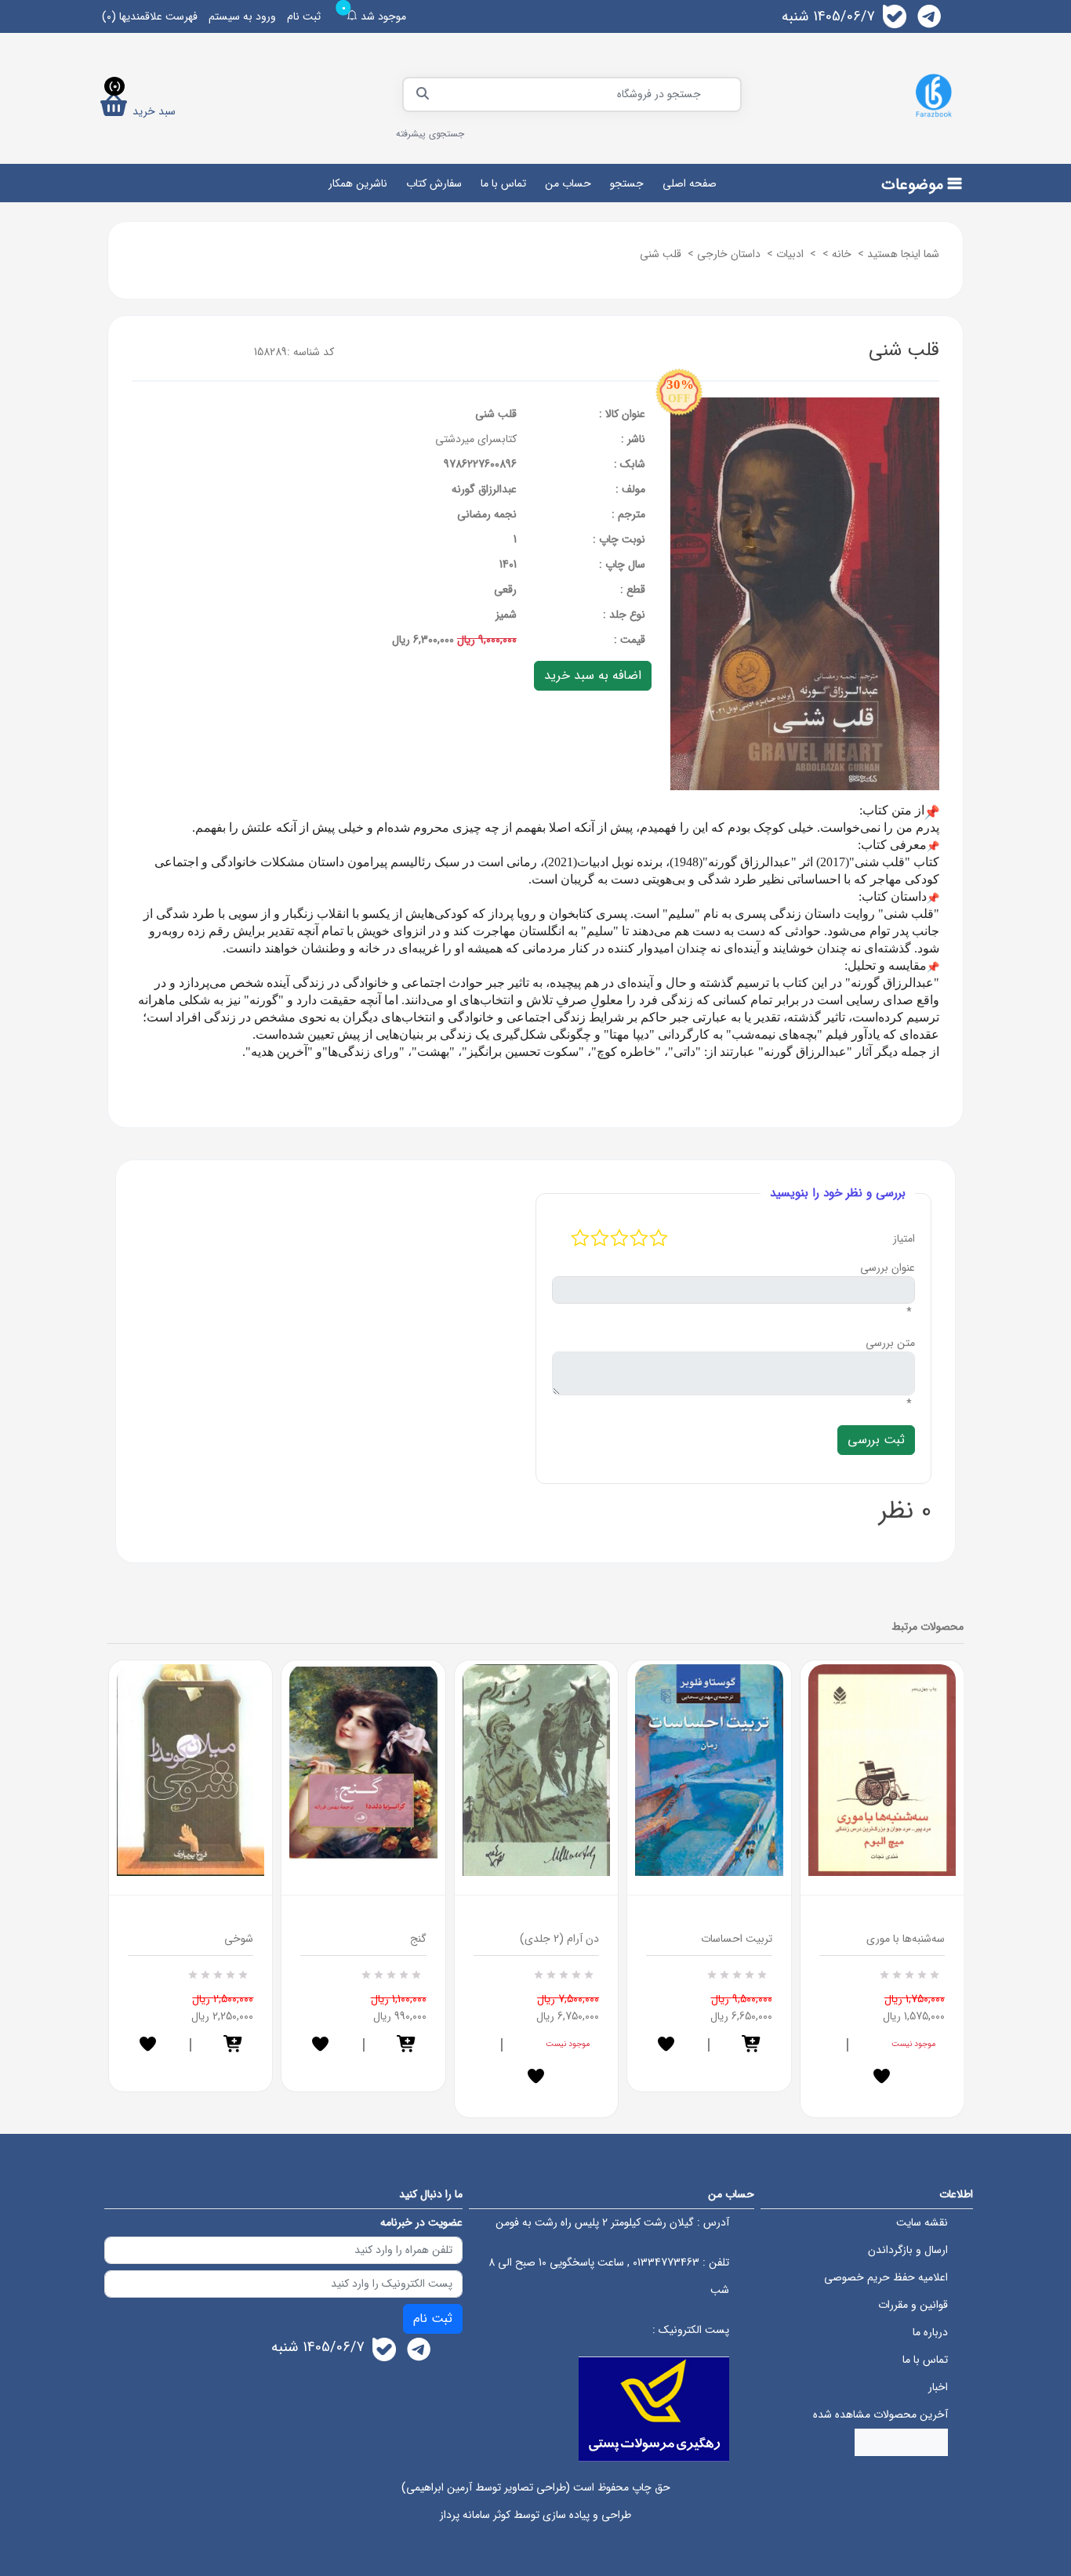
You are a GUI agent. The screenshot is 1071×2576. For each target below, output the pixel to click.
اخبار (938, 2387)
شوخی (239, 1939)
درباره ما (930, 2332)
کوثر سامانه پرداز (475, 2515)
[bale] (895, 16)
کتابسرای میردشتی (476, 439)
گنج (418, 1939)
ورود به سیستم (242, 16)
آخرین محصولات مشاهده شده (880, 2415)
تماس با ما (503, 183)
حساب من (568, 183)
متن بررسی (890, 1343)
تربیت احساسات (737, 1939)
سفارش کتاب (434, 183)
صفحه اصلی (690, 183)
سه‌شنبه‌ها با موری (906, 1939)
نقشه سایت (922, 2222)
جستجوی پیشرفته (430, 134)
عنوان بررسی (888, 1268)
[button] (234, 2046)
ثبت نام (304, 16)
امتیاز (904, 1239)
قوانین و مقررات (913, 2305)
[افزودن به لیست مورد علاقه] (147, 2046)
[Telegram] (929, 16)
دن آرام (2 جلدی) (559, 1939)
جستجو (627, 183)
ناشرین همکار (358, 183)
